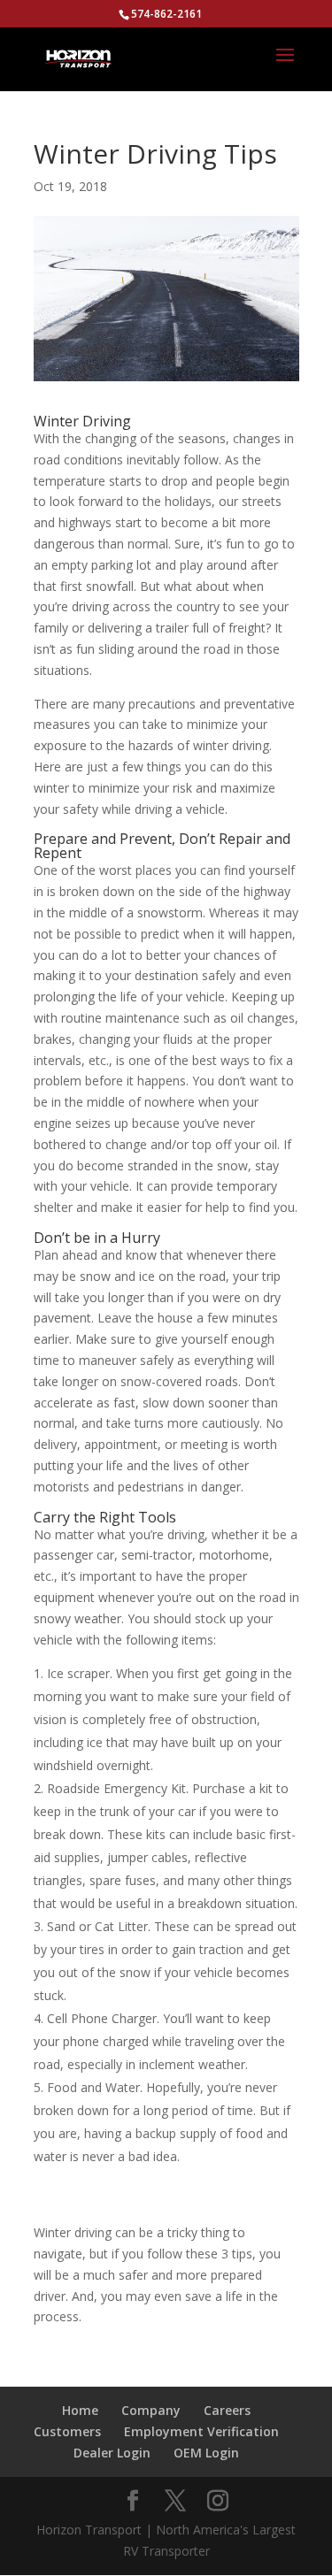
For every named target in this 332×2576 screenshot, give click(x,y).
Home (80, 2410)
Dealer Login (112, 2453)
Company (151, 2410)
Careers (227, 2410)
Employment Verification (201, 2431)
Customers (67, 2431)
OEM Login (206, 2453)
